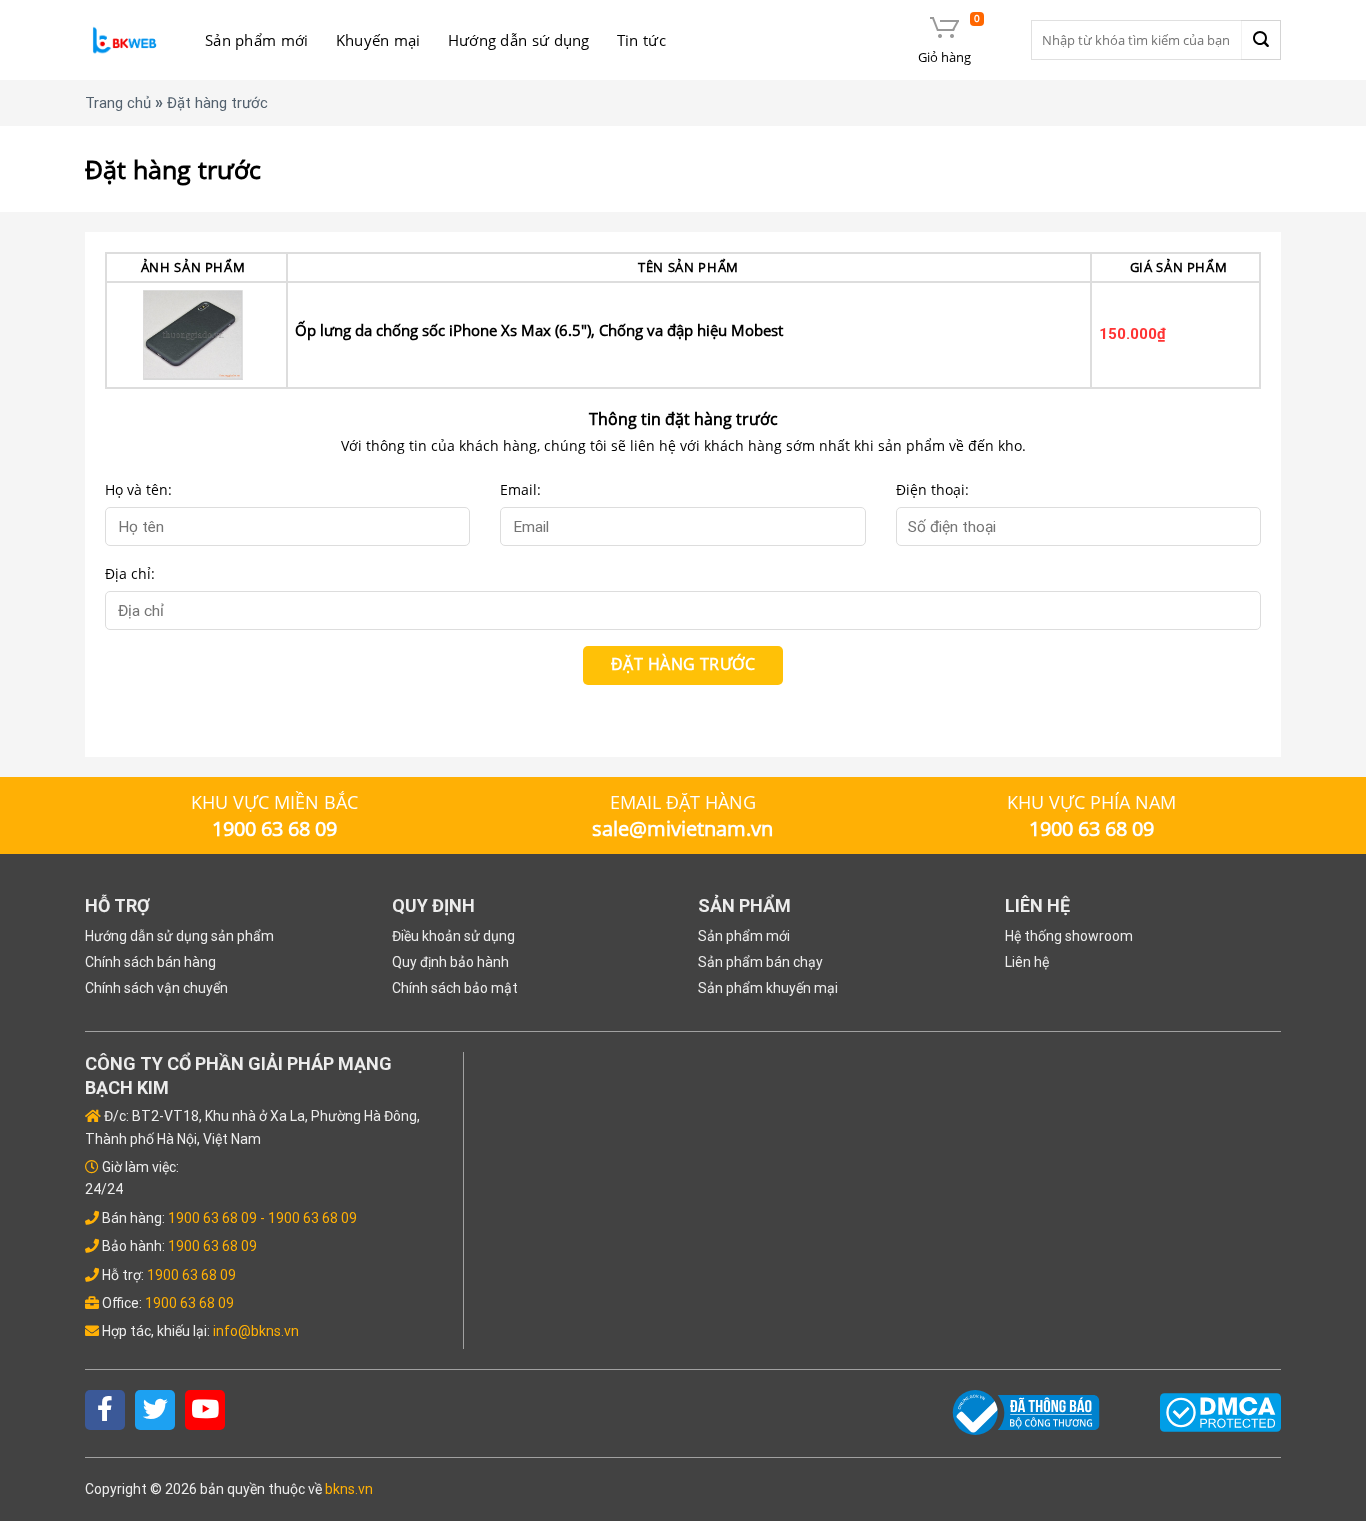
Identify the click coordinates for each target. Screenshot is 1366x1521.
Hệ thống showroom (1069, 936)
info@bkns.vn (256, 1331)
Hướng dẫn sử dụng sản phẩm (179, 936)
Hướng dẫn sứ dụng (519, 40)
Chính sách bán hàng (150, 962)
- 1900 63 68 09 (308, 1218)
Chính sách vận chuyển (156, 988)
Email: (520, 489)
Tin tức (641, 40)
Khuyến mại (378, 40)
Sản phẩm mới (257, 40)
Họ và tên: (138, 489)
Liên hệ (1027, 962)
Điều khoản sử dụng (453, 936)
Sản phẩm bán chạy (760, 962)
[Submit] (1261, 40)
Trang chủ (118, 103)
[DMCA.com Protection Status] (1220, 1411)
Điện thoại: (932, 489)
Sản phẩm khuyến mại (768, 988)
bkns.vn (349, 1489)
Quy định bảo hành (450, 962)
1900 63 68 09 (212, 1218)
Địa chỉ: (130, 573)
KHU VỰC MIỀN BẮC (274, 802)
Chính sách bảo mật (455, 988)
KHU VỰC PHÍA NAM (1091, 802)
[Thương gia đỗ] (125, 40)
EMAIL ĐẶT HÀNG (683, 802)
